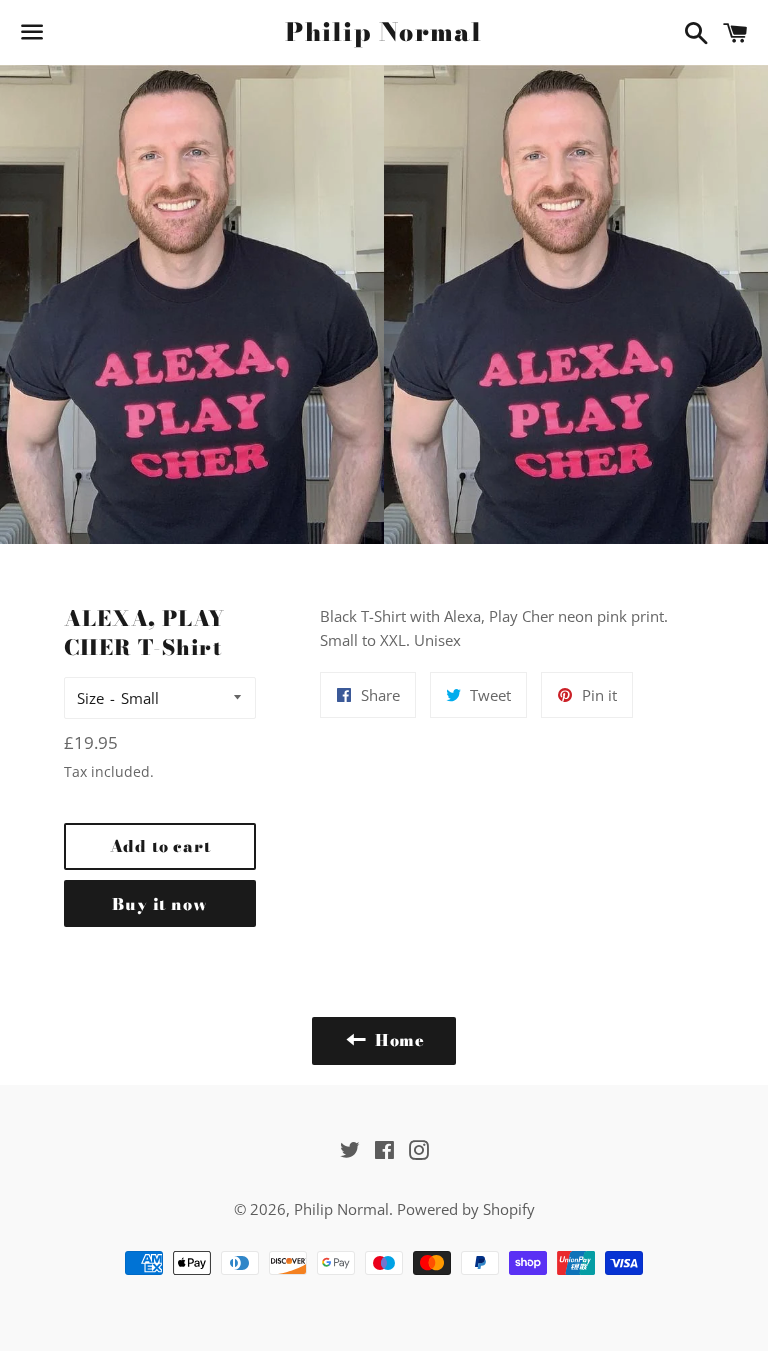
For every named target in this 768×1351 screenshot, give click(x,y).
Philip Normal (383, 32)
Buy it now (159, 904)
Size (90, 698)
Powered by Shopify (466, 1209)
